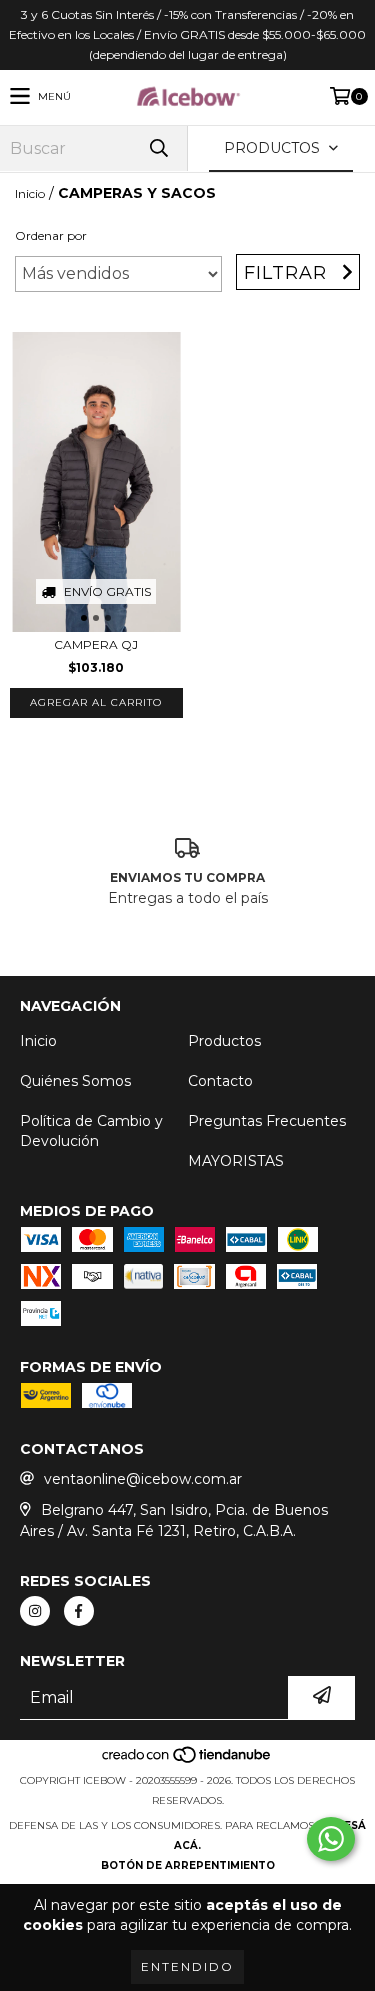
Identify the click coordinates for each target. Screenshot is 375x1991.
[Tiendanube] (187, 1760)
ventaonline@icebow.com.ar (143, 1479)
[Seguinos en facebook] (79, 1611)
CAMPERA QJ (96, 644)
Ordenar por (51, 235)
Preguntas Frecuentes (267, 1121)
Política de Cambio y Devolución (91, 1131)
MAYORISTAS (236, 1161)
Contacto (220, 1081)
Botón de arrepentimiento (188, 1865)
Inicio (30, 193)
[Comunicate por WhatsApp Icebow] (331, 1839)
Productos (224, 1041)
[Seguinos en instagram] (35, 1611)
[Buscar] (158, 148)
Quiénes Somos (75, 1081)
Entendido (187, 1966)
